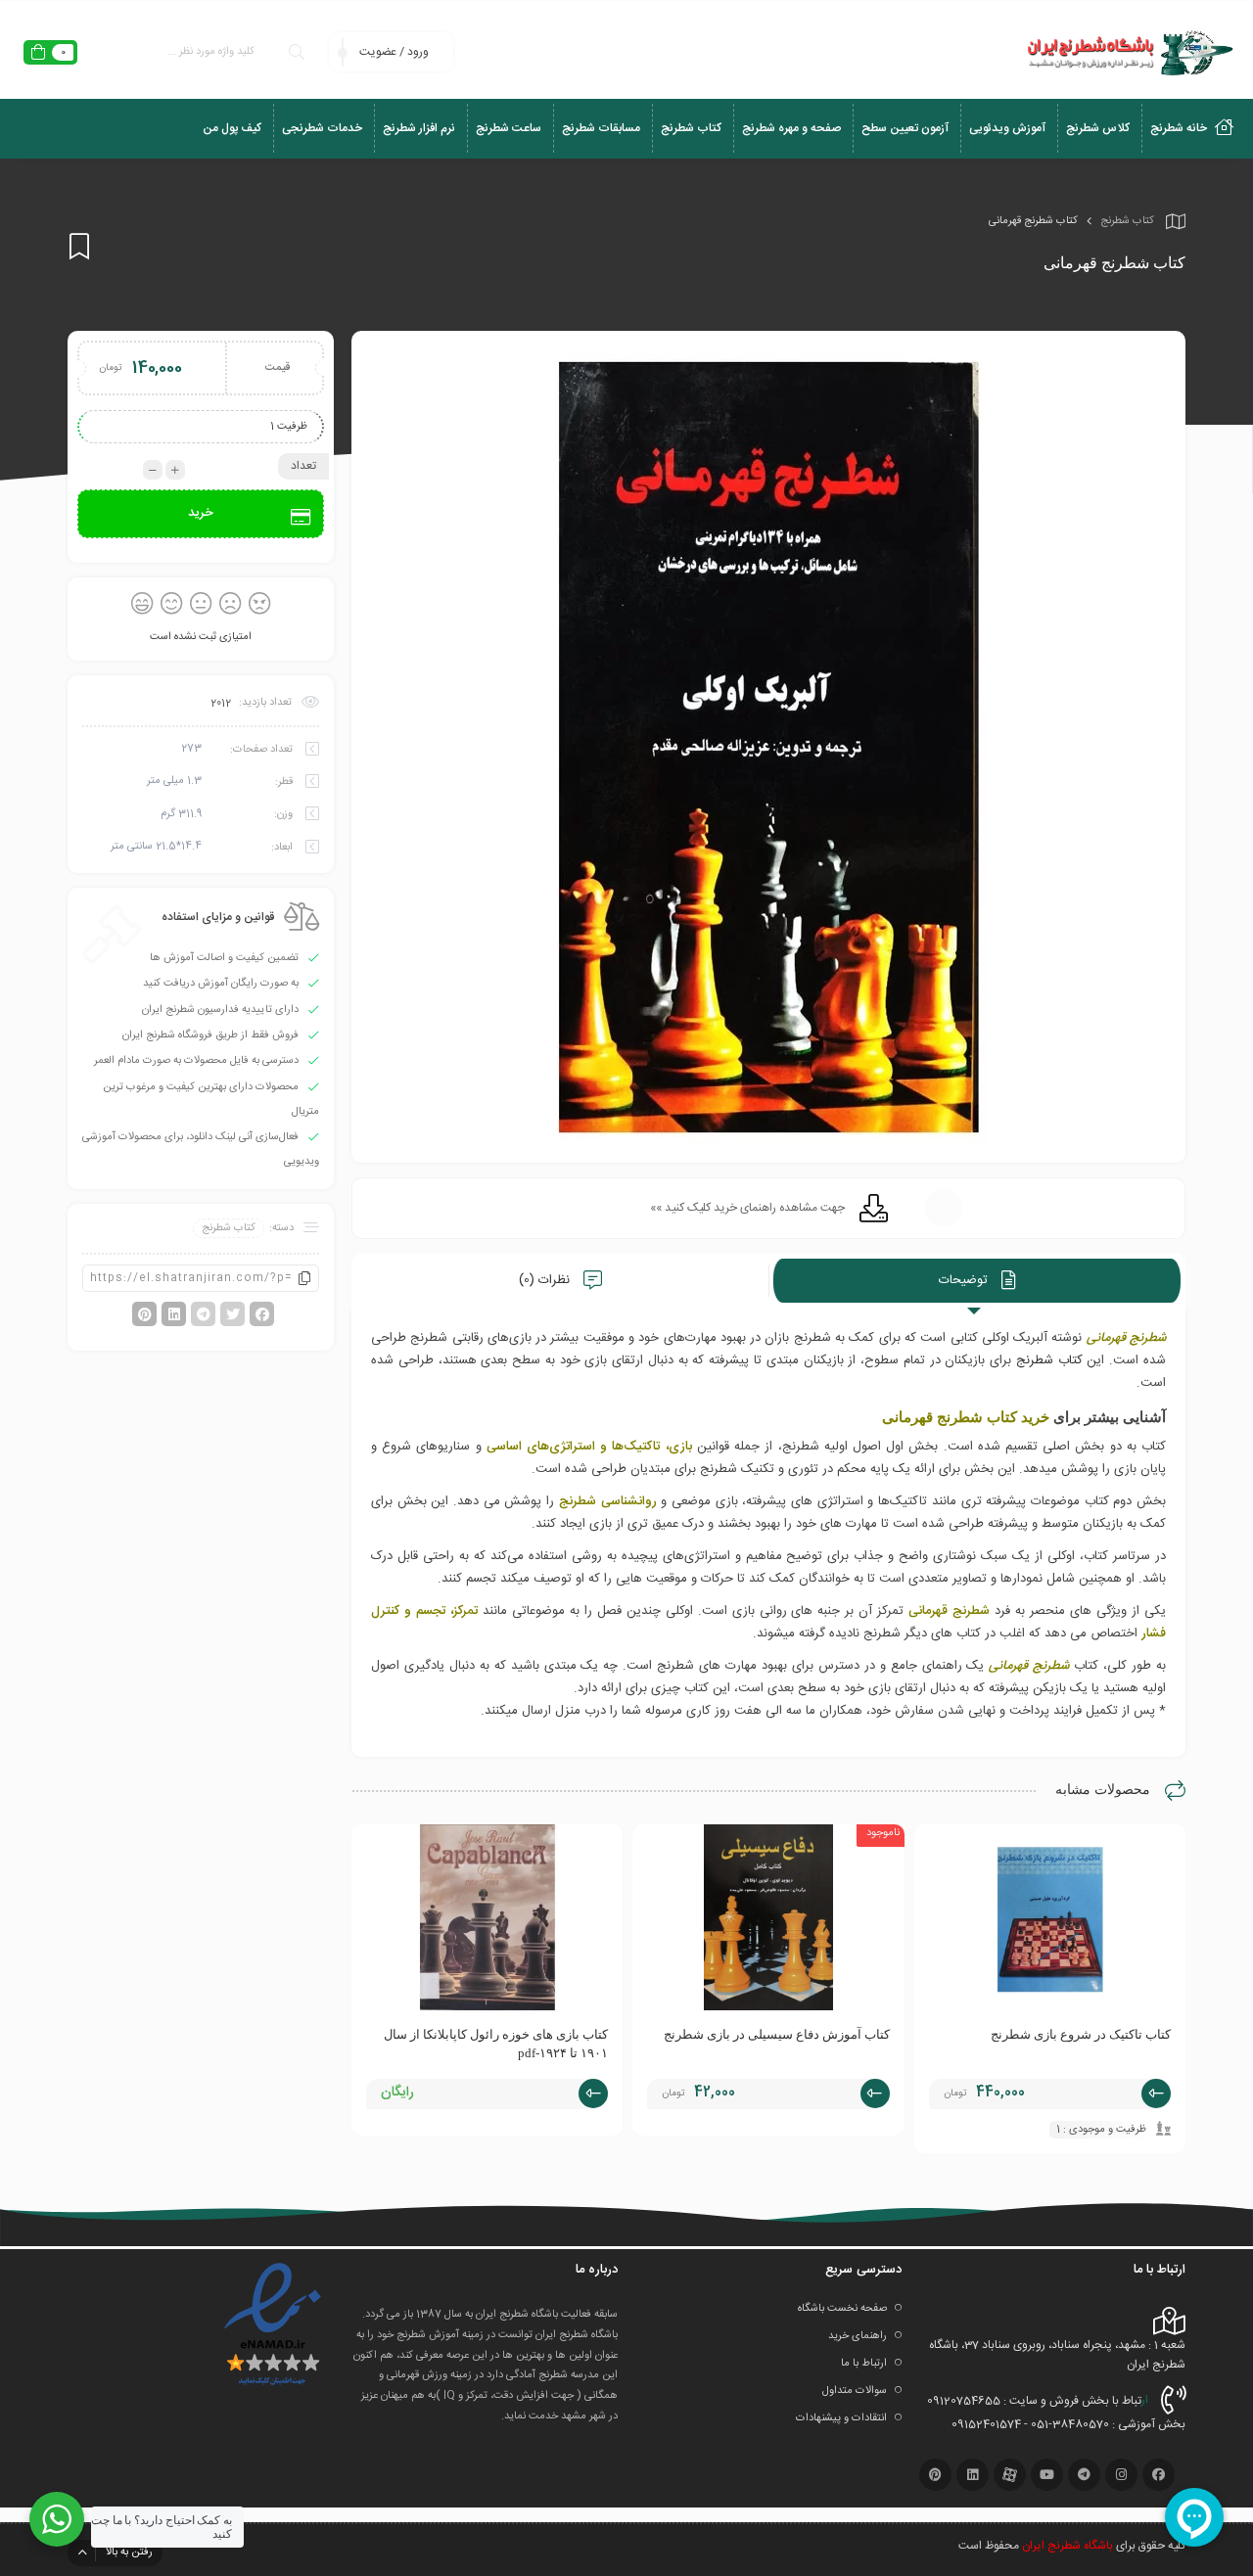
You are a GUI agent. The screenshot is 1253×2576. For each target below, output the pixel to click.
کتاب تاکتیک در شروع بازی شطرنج (1081, 2034)
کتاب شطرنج (1127, 221)
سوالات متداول (855, 2391)
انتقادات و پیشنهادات (841, 2418)
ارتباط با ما (864, 2364)
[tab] (977, 1281)
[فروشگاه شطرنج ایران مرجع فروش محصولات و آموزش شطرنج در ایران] (1128, 52)
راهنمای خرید (858, 2336)
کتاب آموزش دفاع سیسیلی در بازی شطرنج (777, 2034)
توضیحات (965, 1280)
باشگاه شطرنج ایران (1067, 2546)
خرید (201, 513)
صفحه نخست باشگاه (842, 2309)
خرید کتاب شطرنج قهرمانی (966, 1417)
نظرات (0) (546, 1280)
